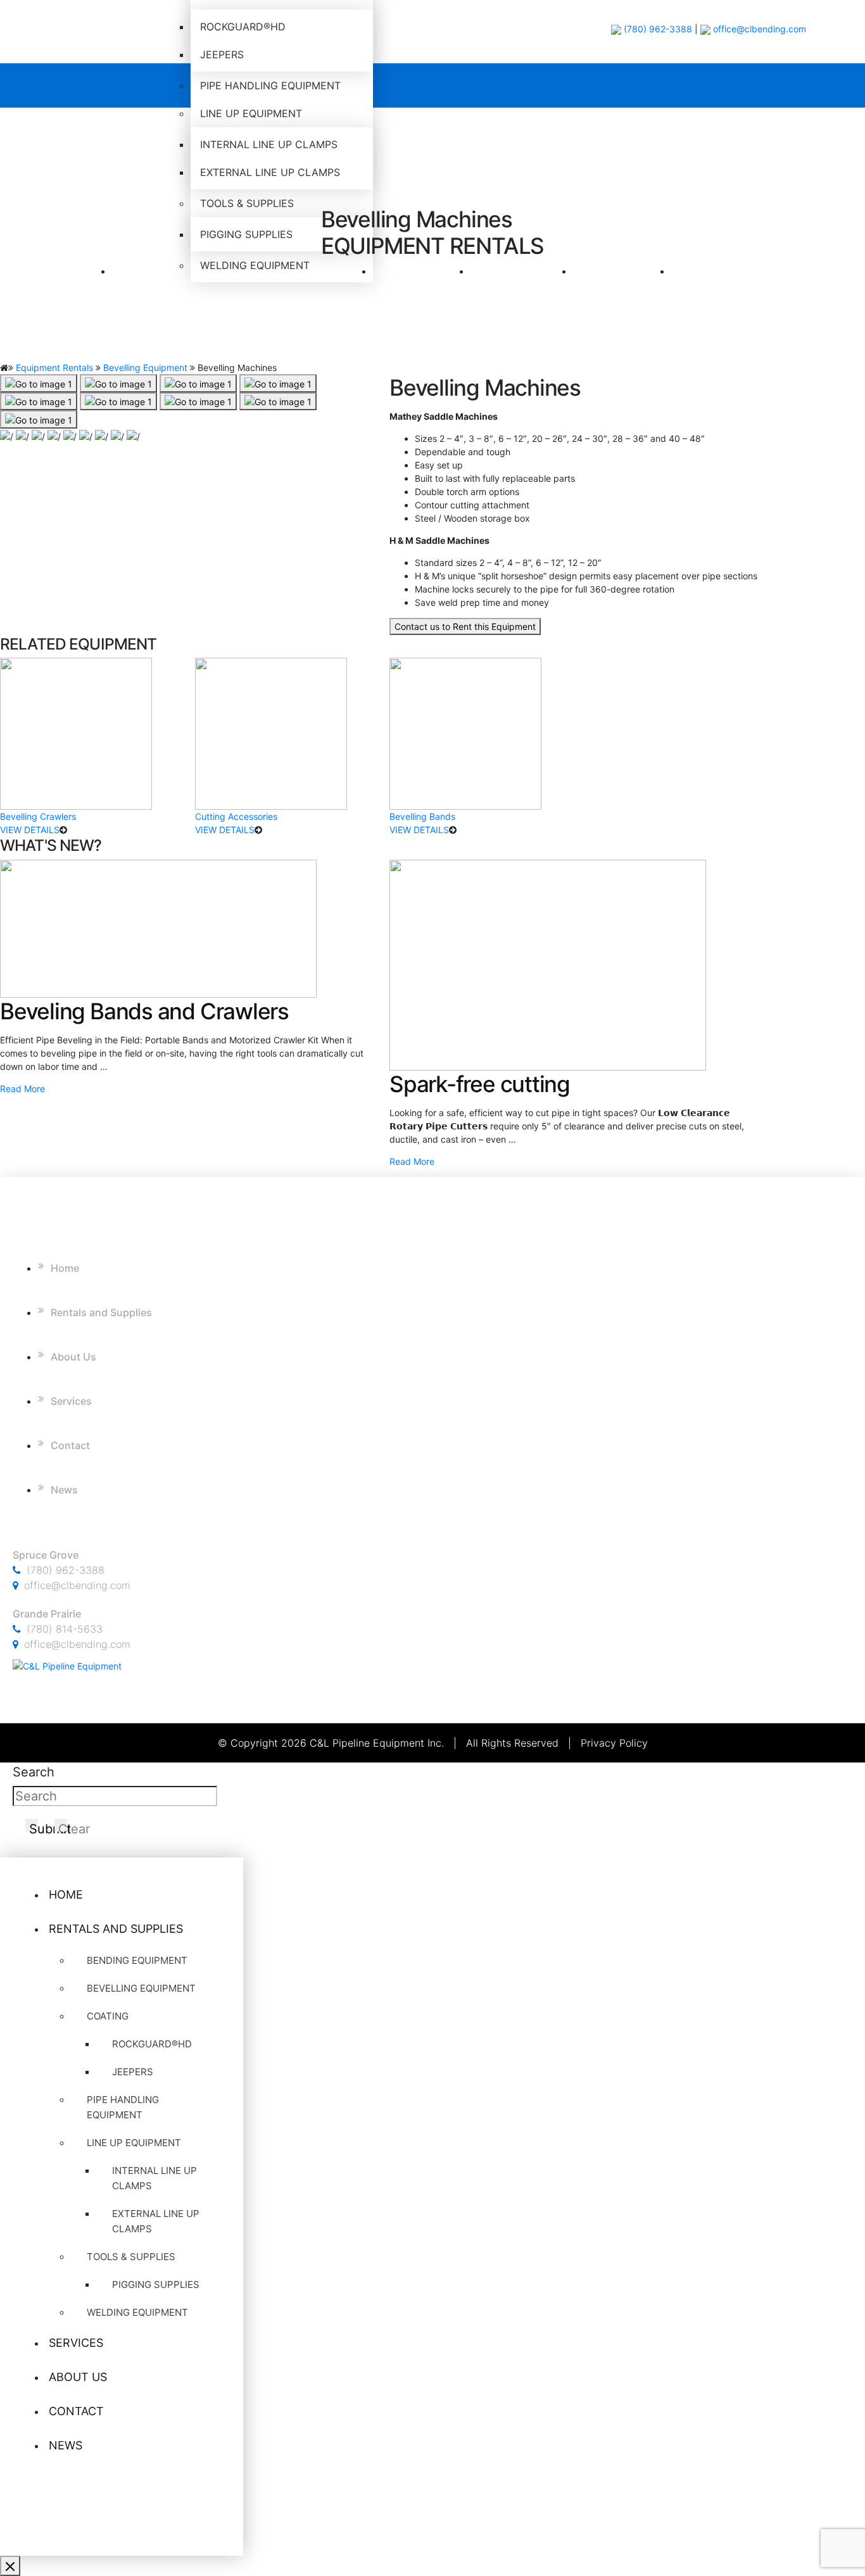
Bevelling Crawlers (38, 816)
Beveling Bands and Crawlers (144, 1011)
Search (34, 1772)
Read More (22, 1089)
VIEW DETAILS (30, 830)
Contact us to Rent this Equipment (465, 626)
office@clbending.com (760, 29)
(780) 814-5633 (65, 1629)
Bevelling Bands (422, 816)
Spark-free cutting (480, 1084)
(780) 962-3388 (657, 29)
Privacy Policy (614, 1743)
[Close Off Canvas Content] (10, 2566)
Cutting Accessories (236, 816)
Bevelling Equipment (145, 368)
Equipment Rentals (54, 368)
